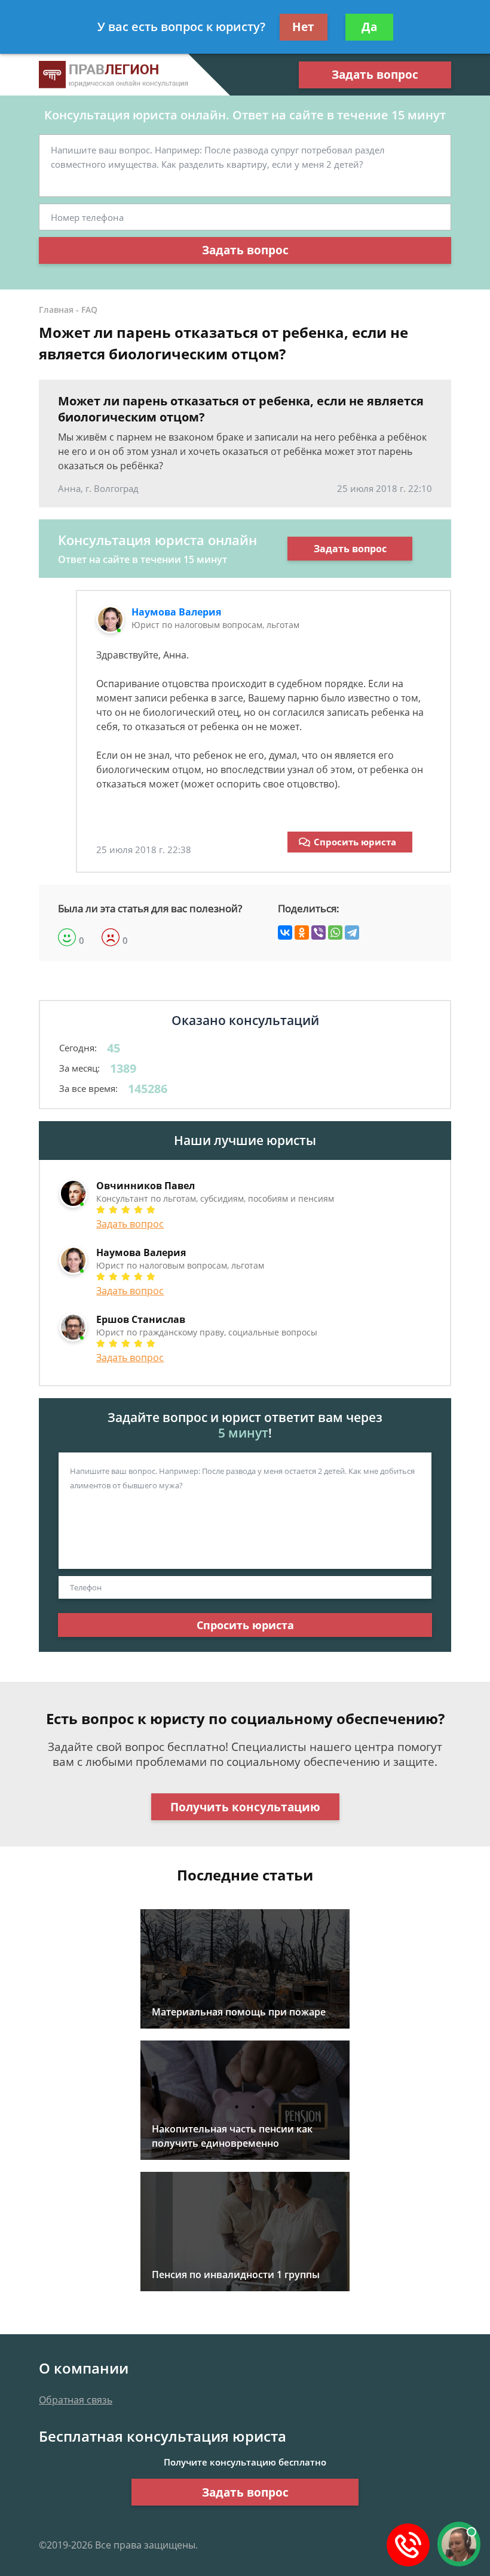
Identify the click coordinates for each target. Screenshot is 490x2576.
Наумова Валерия (176, 612)
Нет (303, 27)
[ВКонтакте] (285, 932)
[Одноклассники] (302, 932)
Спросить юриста (355, 842)
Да (369, 27)
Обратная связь (76, 2400)
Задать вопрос (375, 75)
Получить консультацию (245, 1807)
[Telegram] (352, 932)
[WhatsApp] (335, 932)
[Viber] (318, 932)
